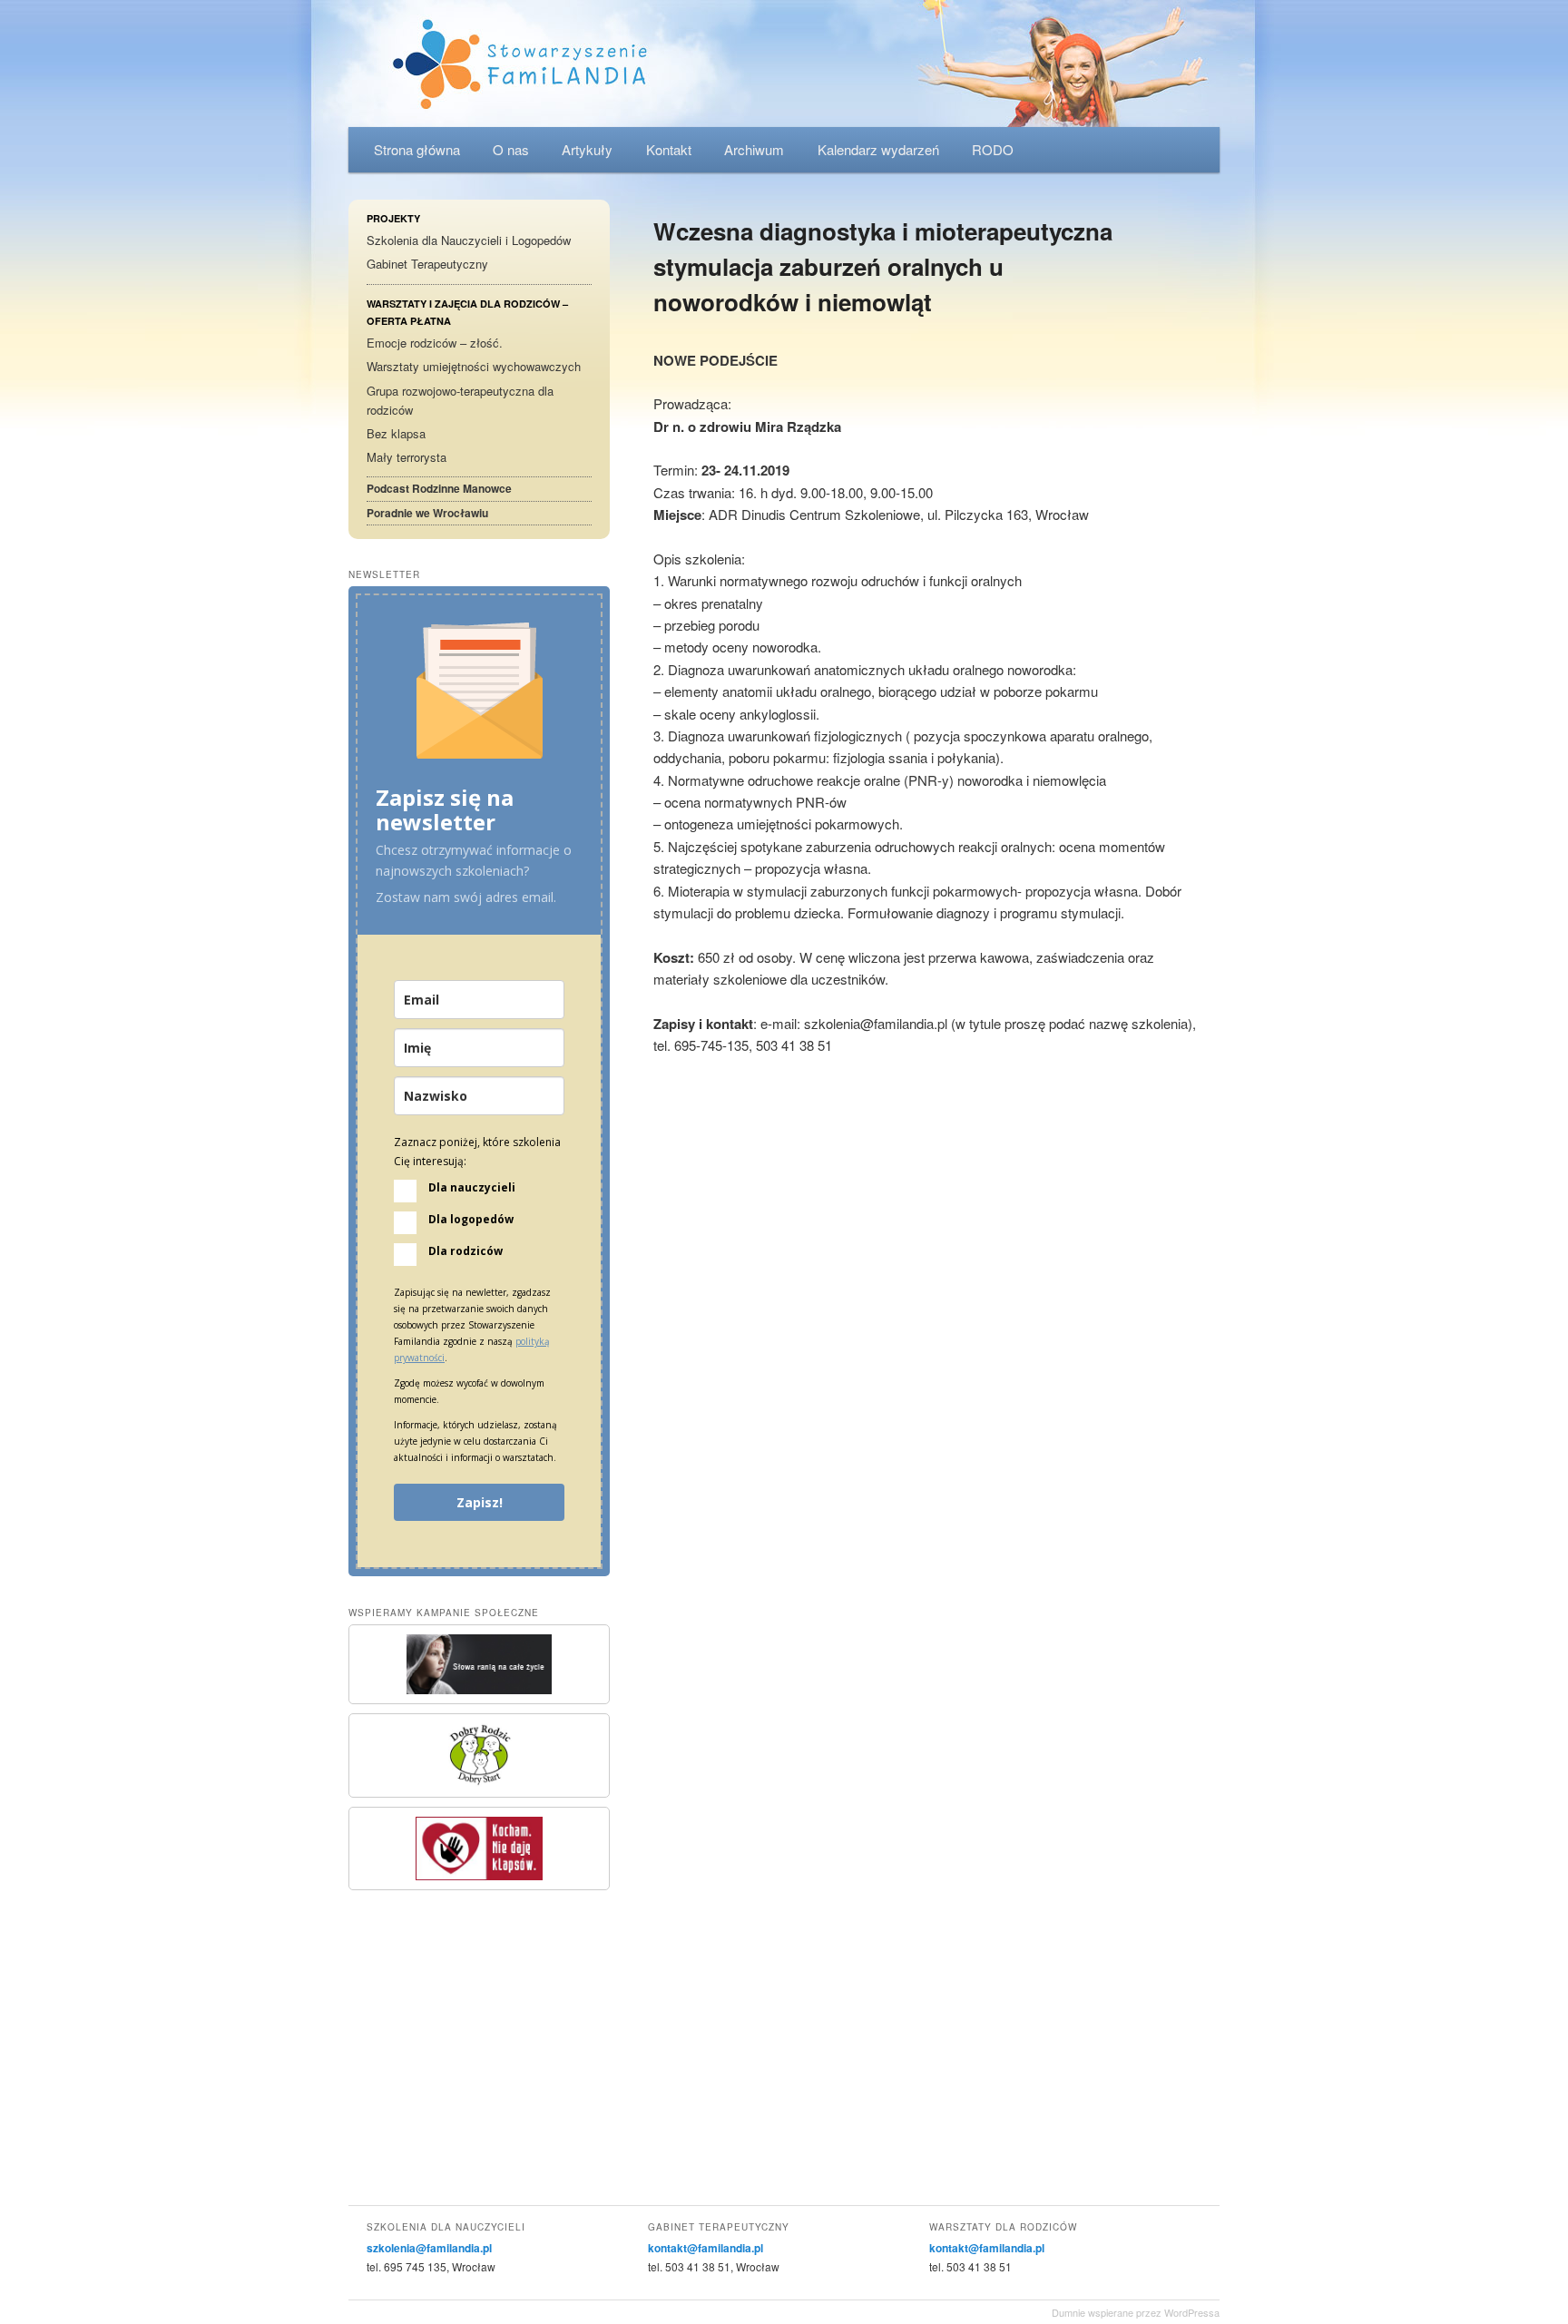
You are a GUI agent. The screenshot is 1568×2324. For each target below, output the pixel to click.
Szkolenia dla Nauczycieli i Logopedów (469, 240)
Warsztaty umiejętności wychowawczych (474, 366)
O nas (511, 149)
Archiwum (754, 149)
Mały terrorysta (407, 457)
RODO (993, 149)
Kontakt (669, 149)
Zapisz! (480, 1502)
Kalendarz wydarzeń (878, 149)
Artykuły (587, 149)
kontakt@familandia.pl (706, 2248)
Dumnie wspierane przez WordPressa (1136, 2312)
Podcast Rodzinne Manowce (439, 488)
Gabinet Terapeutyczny (427, 264)
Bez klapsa (396, 433)
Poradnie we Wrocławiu (427, 513)
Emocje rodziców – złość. (435, 343)
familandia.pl (784, 64)
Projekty (393, 218)
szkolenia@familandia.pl (429, 2248)
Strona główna (417, 149)
